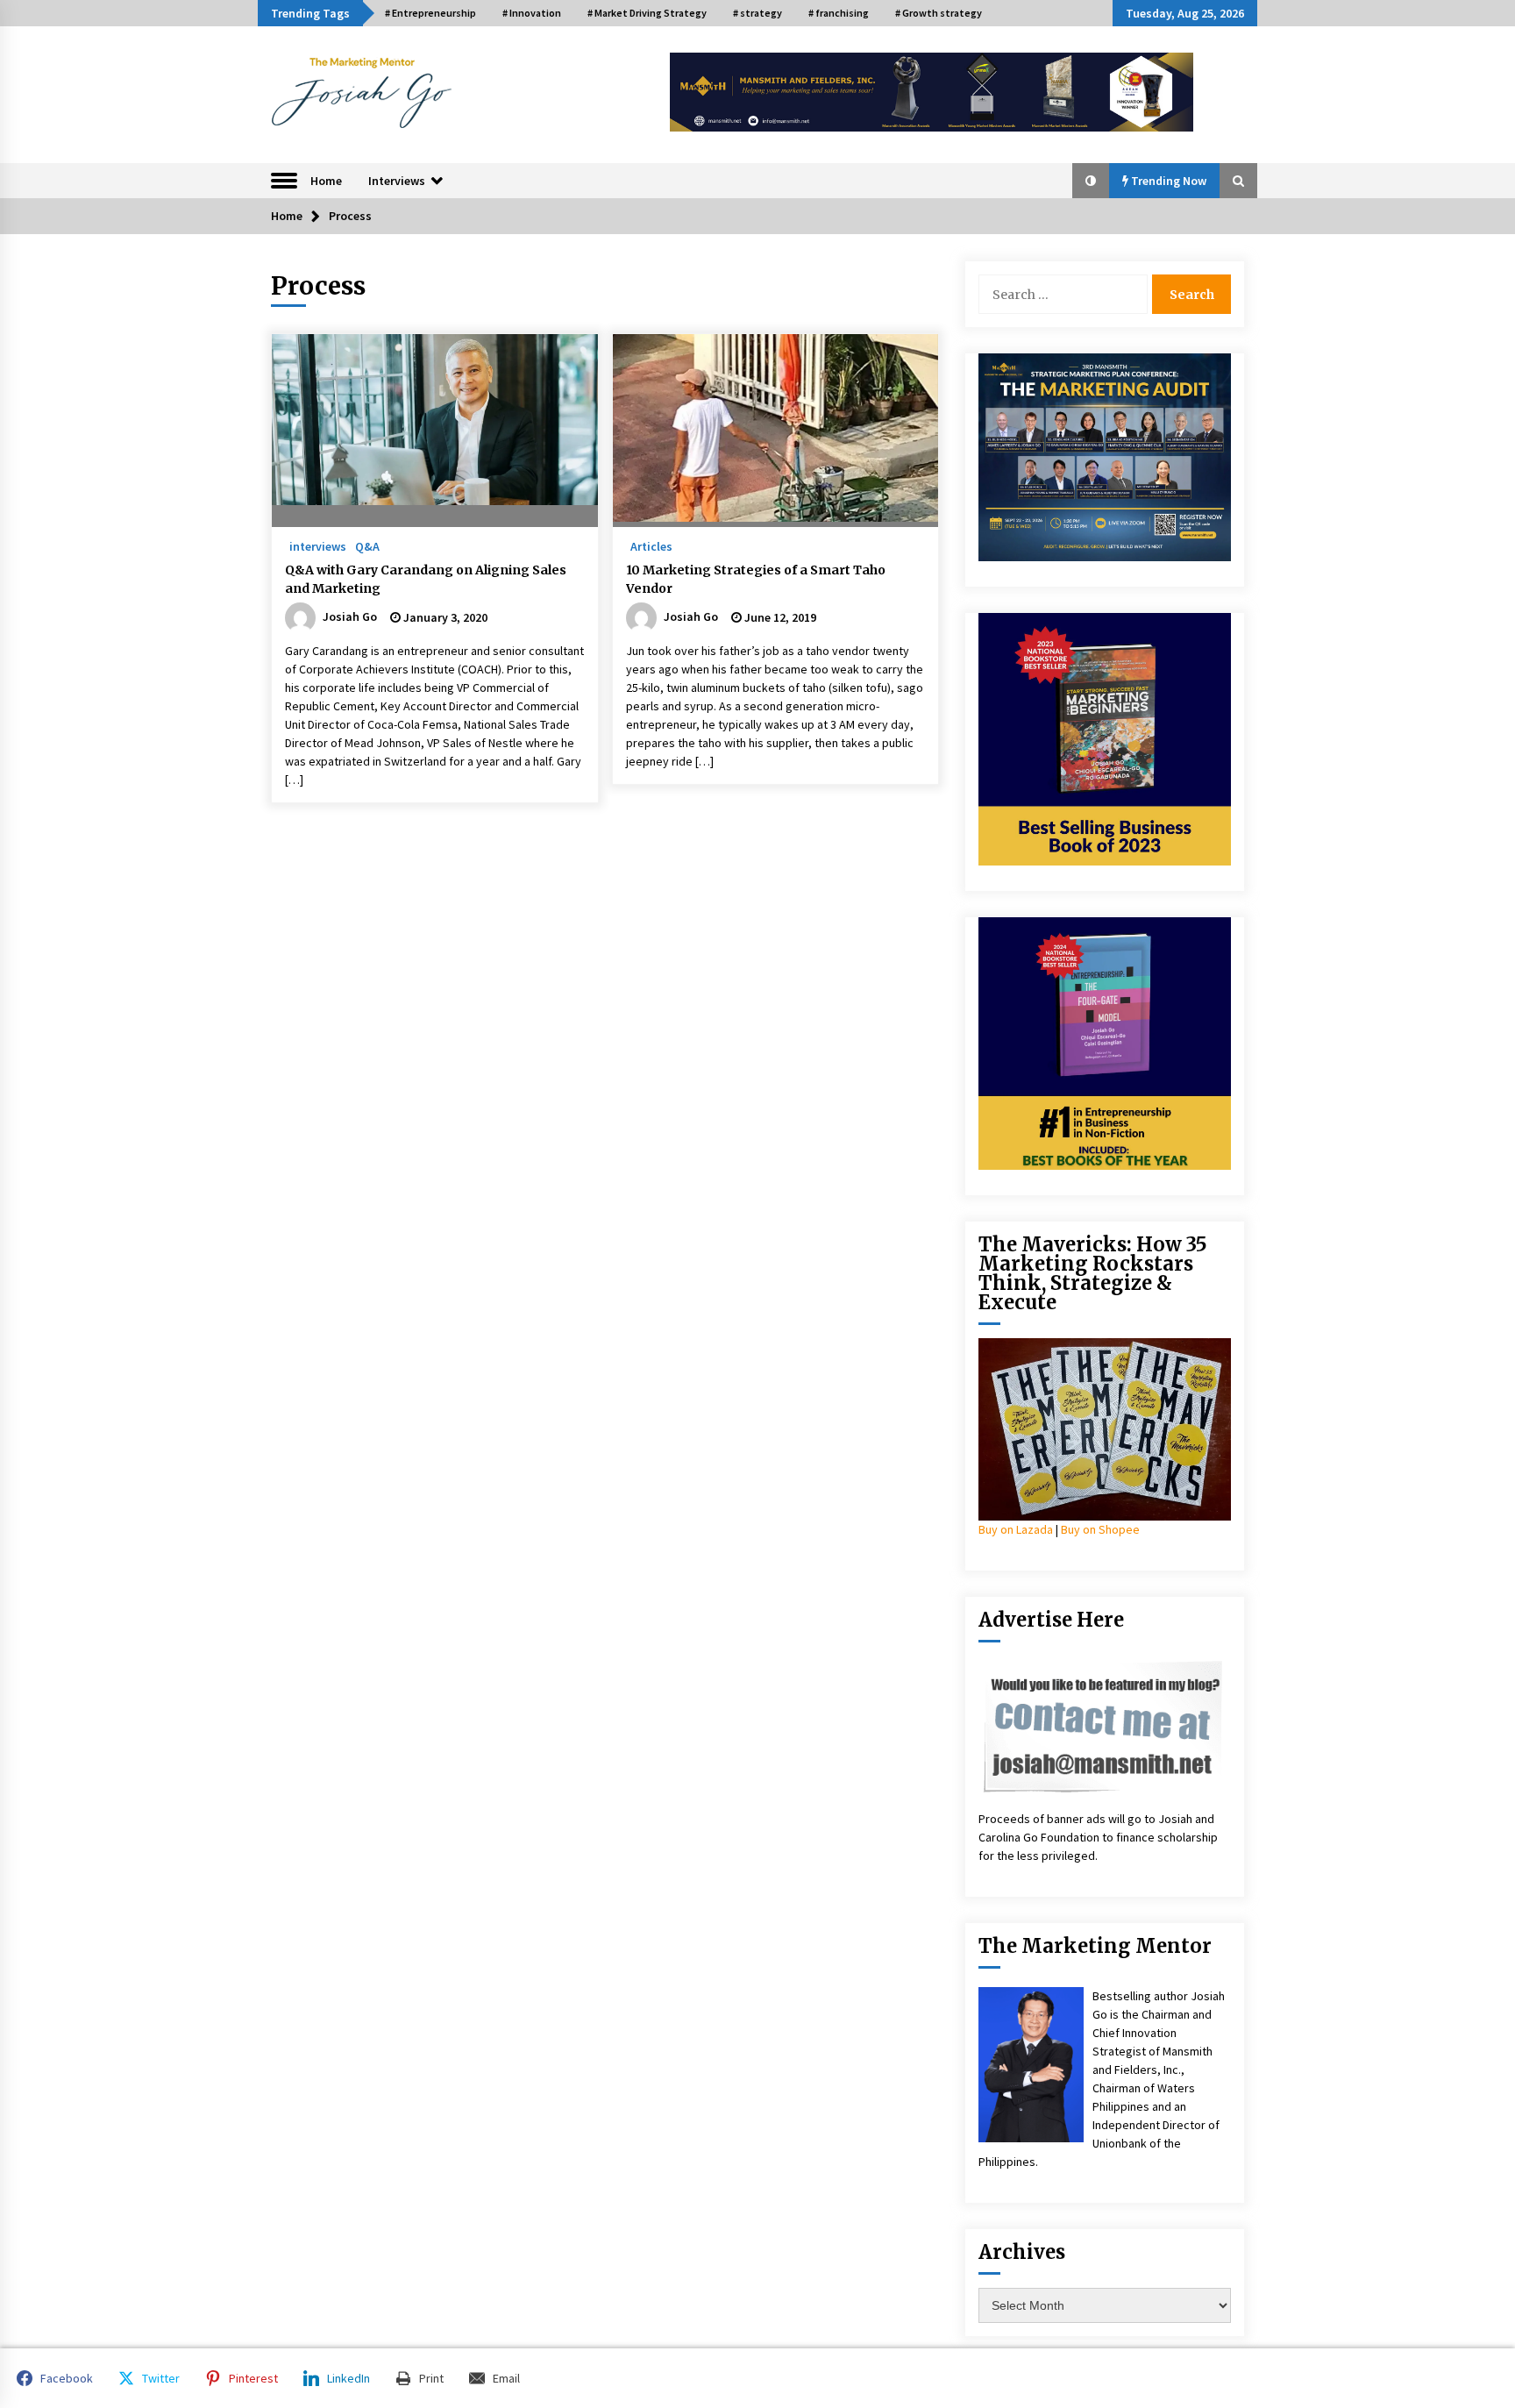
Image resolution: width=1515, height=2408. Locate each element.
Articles (651, 545)
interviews (318, 545)
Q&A (367, 545)
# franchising (839, 13)
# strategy (757, 13)
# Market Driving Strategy (647, 13)
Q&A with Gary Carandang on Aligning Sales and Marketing (426, 579)
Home (326, 181)
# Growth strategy (939, 13)
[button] (1091, 181)
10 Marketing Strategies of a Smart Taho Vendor (756, 579)
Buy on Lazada (1016, 1529)
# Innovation (532, 13)
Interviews (397, 181)
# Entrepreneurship (430, 13)
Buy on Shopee (1100, 1529)
